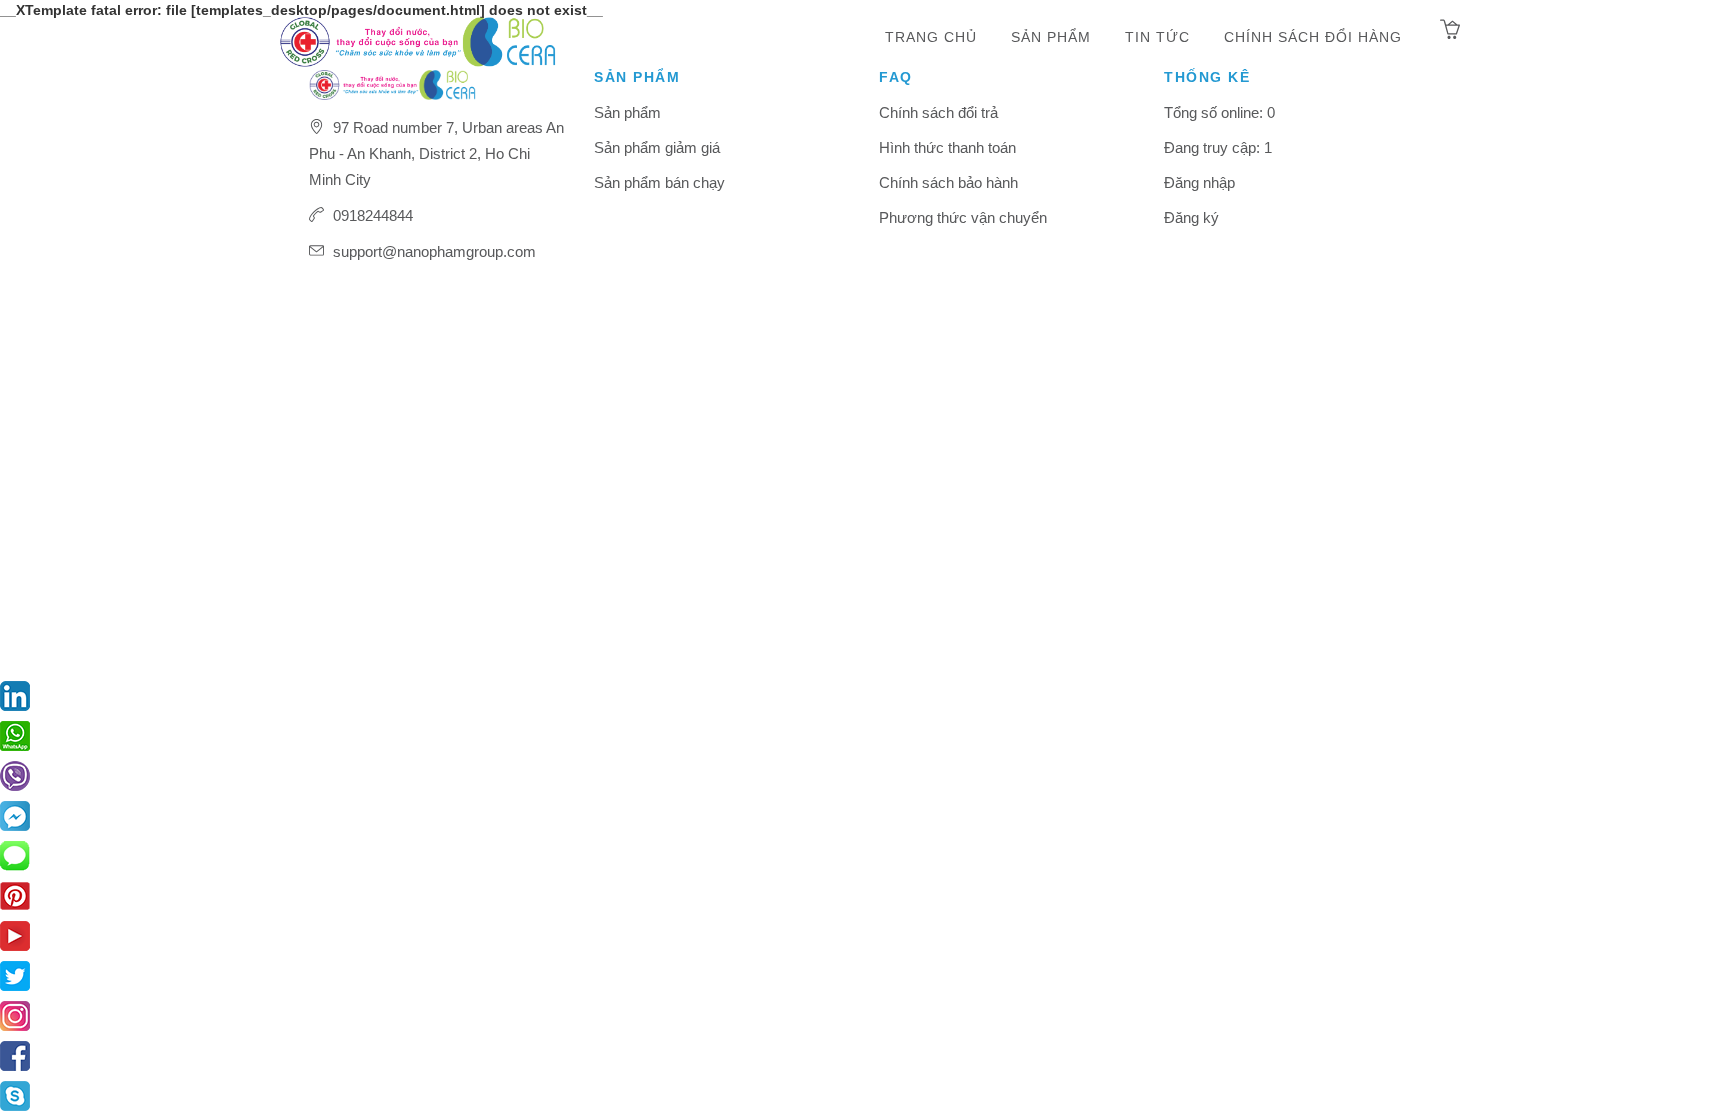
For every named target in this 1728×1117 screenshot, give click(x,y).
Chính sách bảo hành (948, 182)
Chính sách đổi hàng (1313, 37)
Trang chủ (931, 37)
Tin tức (1157, 37)
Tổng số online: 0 (1219, 112)
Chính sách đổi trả (938, 112)
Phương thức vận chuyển (963, 217)
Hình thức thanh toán (947, 147)
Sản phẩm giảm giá (657, 147)
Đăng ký (1191, 217)
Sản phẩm (1051, 37)
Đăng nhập (1199, 182)
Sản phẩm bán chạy (659, 182)
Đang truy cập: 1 (1218, 147)
